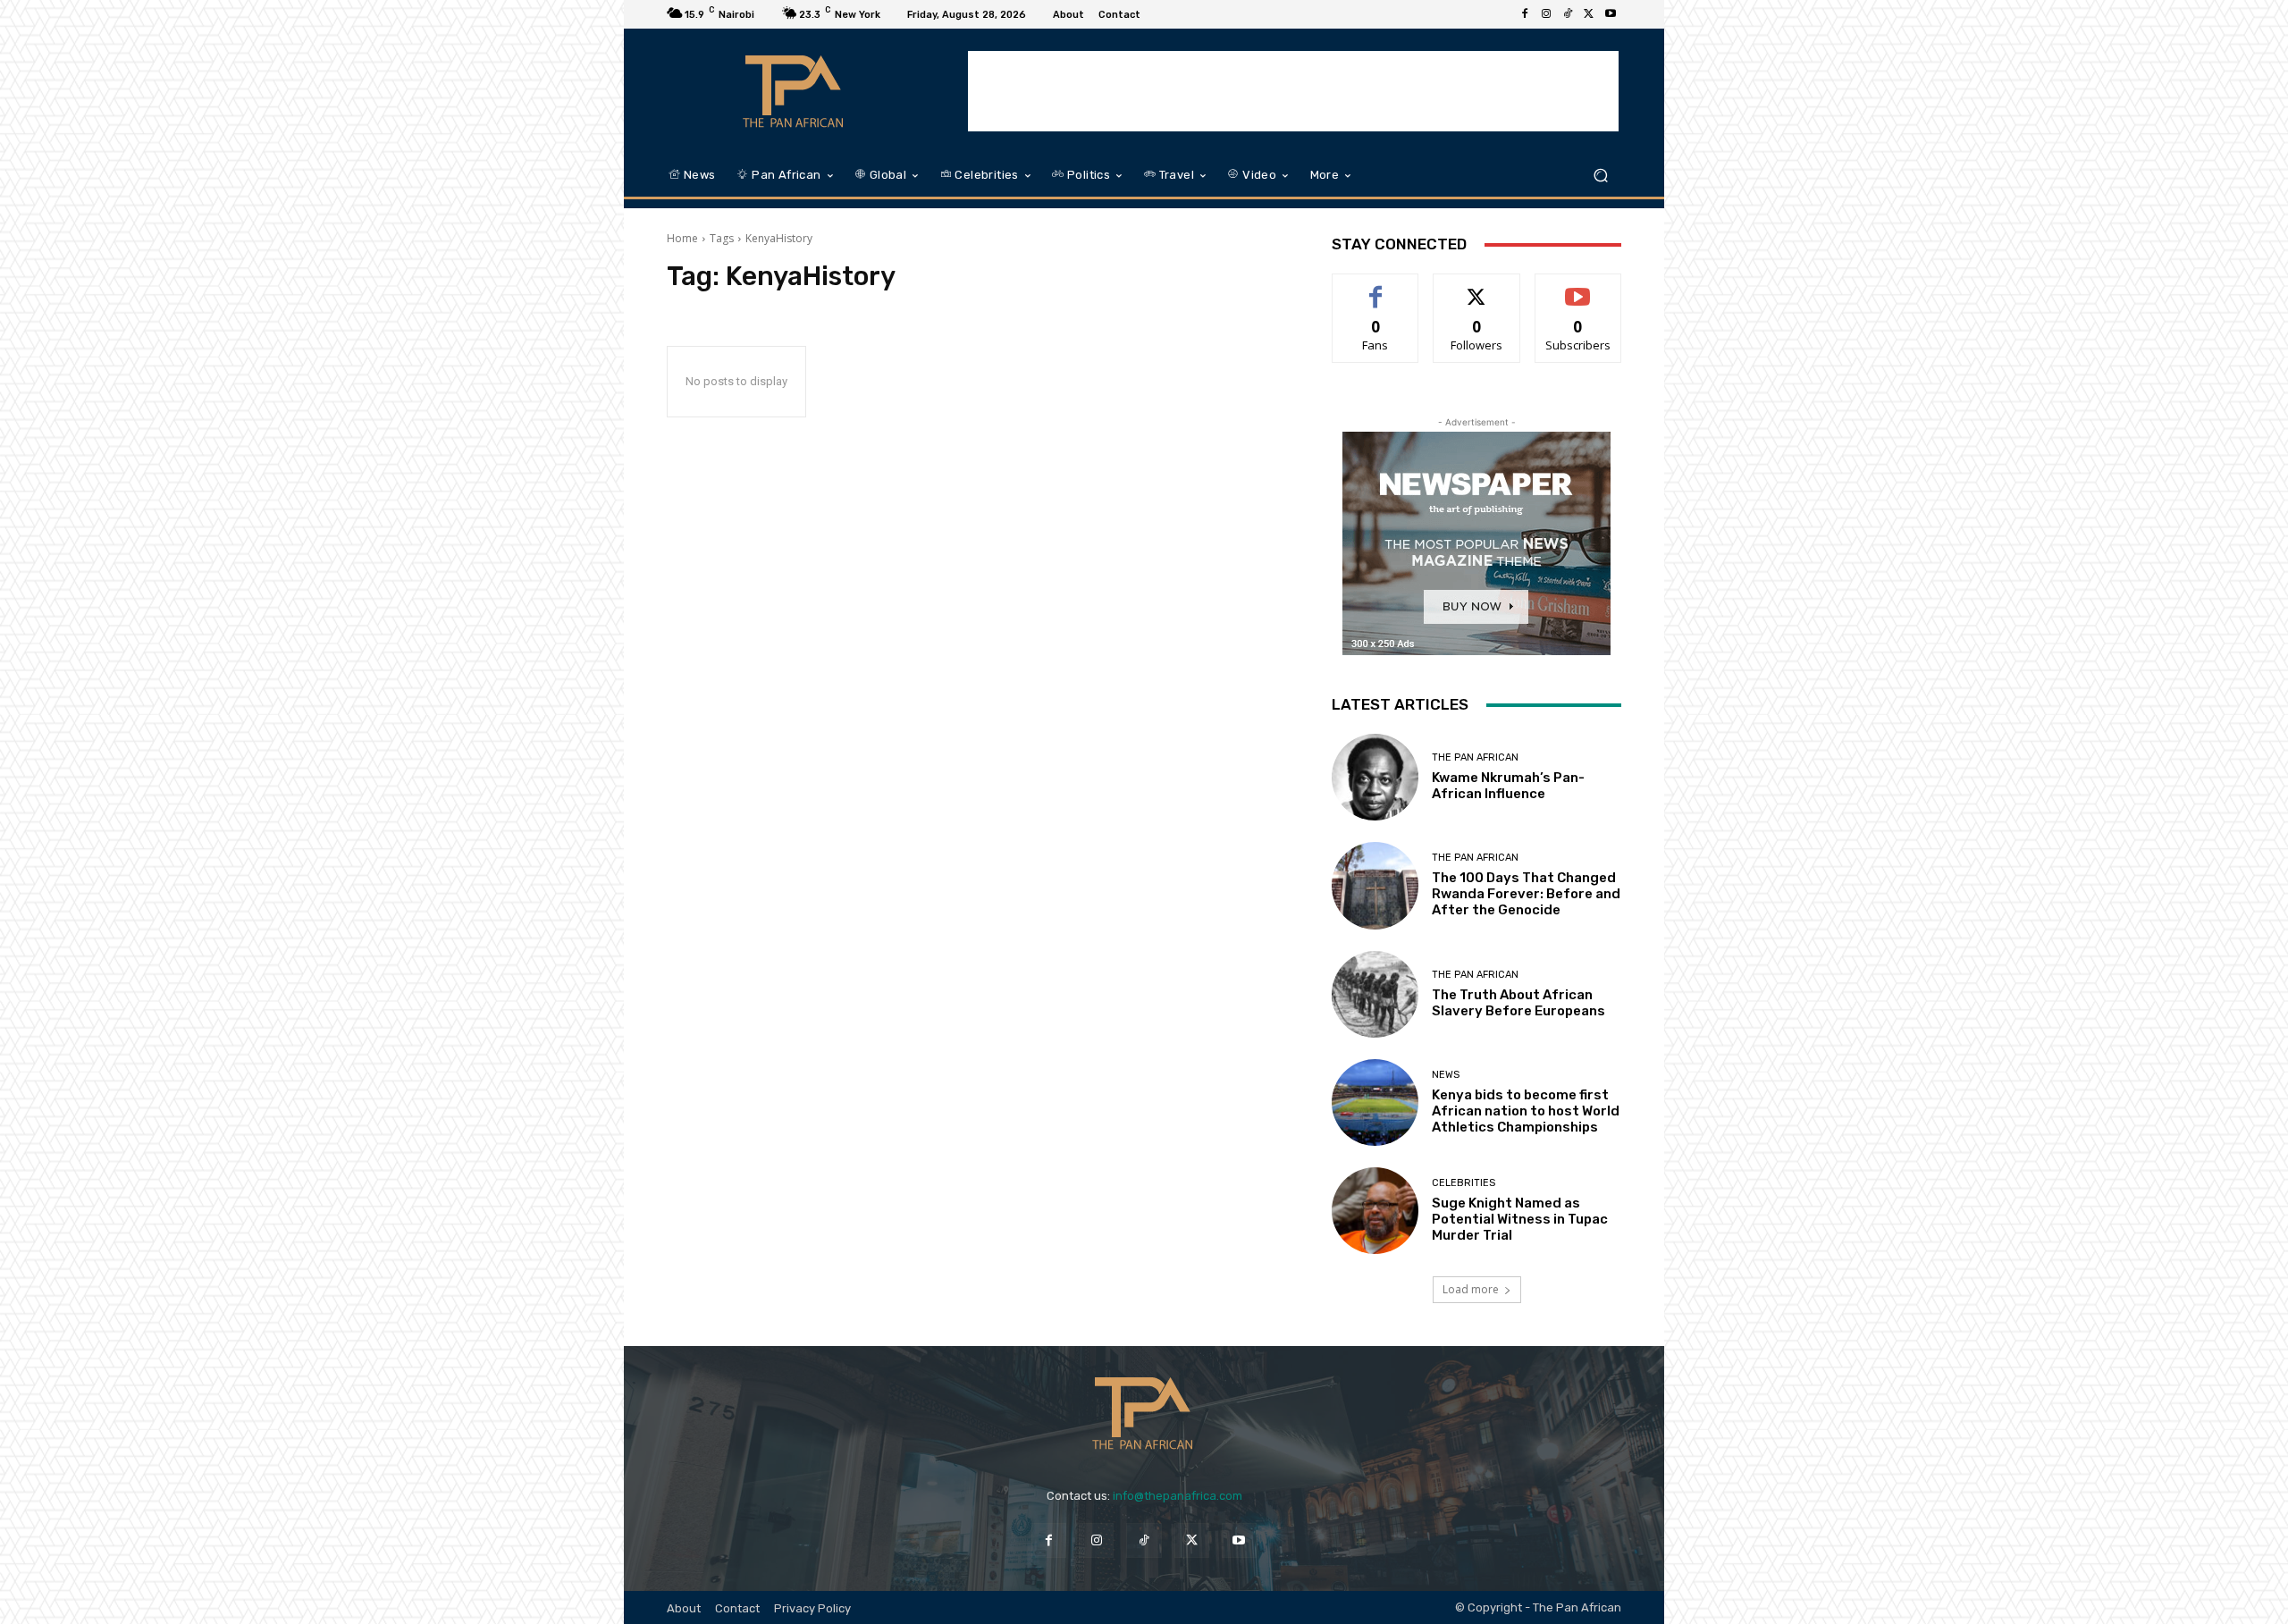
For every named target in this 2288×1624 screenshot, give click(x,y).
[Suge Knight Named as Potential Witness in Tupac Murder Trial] (1375, 1211)
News (1446, 1075)
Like (1376, 287)
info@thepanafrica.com (1178, 1496)
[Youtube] (1611, 14)
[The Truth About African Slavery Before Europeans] (1375, 994)
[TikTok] (1568, 14)
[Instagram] (1546, 14)
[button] (1600, 176)
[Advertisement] (1293, 91)
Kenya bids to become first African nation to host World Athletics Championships (1526, 1111)
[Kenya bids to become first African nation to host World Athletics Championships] (1375, 1102)
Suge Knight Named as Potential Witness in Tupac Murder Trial (1520, 1219)
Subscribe (1578, 287)
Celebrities (1464, 1183)
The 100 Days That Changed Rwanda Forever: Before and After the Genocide (1526, 894)
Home (682, 238)
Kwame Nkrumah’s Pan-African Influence (1508, 786)
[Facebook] (1525, 14)
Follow (1477, 287)
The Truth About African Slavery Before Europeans (1518, 1003)
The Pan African (1475, 757)
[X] (1589, 14)
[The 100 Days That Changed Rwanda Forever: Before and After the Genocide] (1375, 885)
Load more (1471, 1289)
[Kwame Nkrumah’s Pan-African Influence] (1375, 777)
